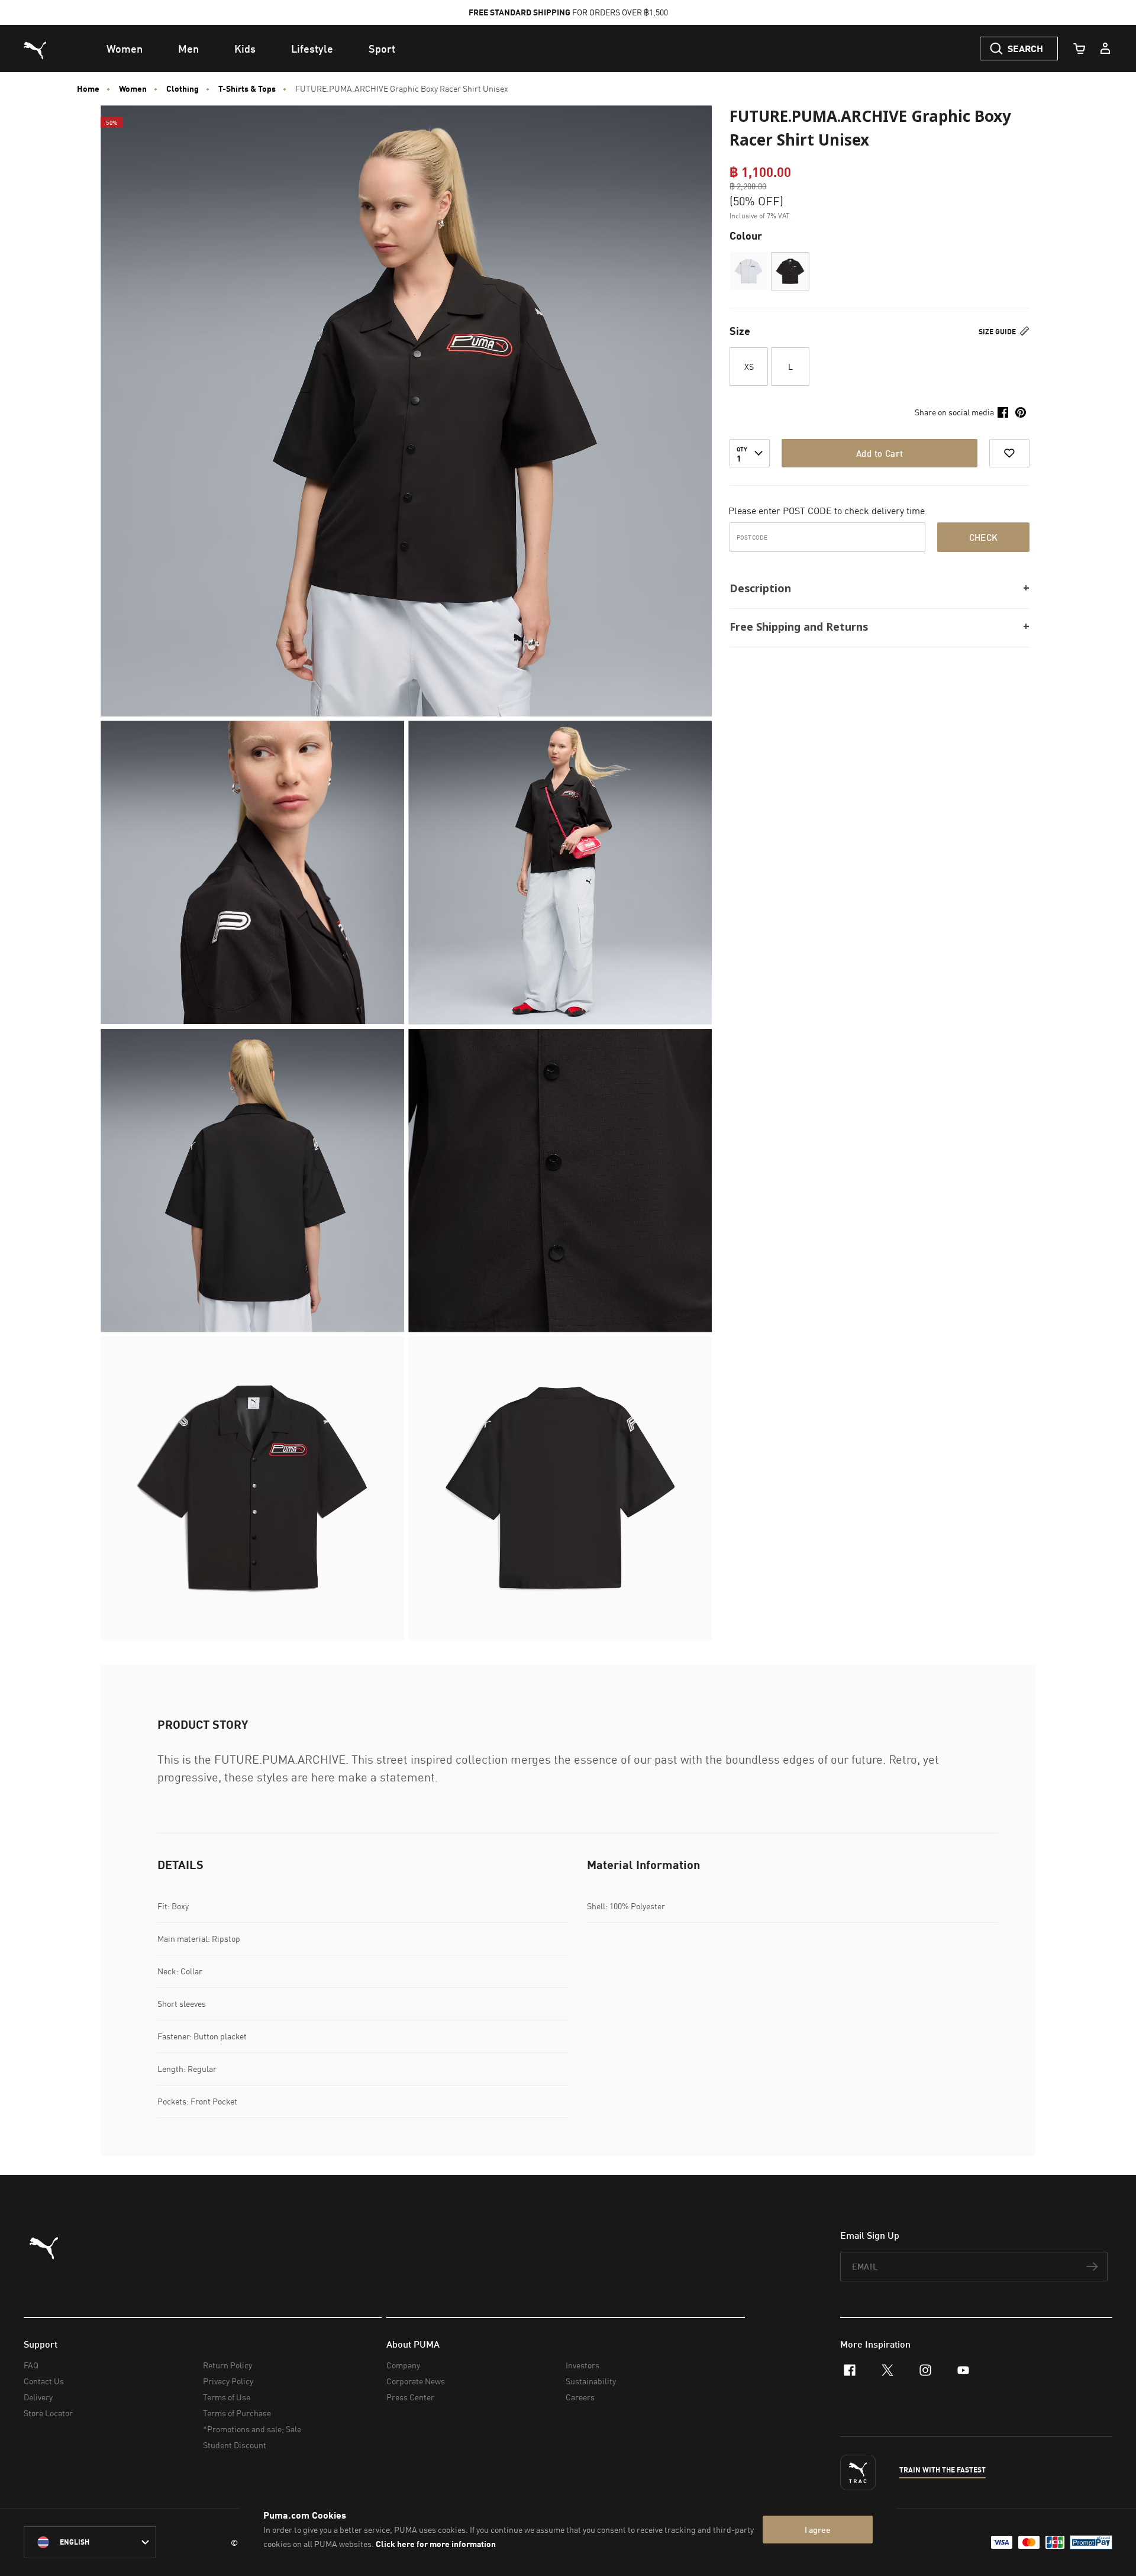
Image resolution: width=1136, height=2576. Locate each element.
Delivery (38, 2397)
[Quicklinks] (1105, 49)
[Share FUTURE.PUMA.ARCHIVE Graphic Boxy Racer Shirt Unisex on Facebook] (1003, 412)
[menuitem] (125, 49)
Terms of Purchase (237, 2413)
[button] (749, 271)
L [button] (790, 367)
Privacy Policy (228, 2381)
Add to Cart (880, 453)
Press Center (410, 2397)
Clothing (183, 89)
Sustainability (591, 2381)
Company (403, 2365)
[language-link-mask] (90, 2542)
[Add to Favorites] (1009, 453)
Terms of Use (227, 2397)
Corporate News (416, 2381)
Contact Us (44, 2381)
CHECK (984, 537)
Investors (582, 2365)
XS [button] (749, 367)
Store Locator (48, 2413)
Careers (580, 2397)
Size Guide (998, 332)
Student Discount (235, 2445)
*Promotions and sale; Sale (252, 2429)
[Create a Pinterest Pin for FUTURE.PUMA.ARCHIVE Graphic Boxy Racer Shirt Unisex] (1021, 412)
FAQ (31, 2365)
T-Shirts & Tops (247, 89)
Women (133, 89)
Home (88, 89)
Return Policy (227, 2365)
